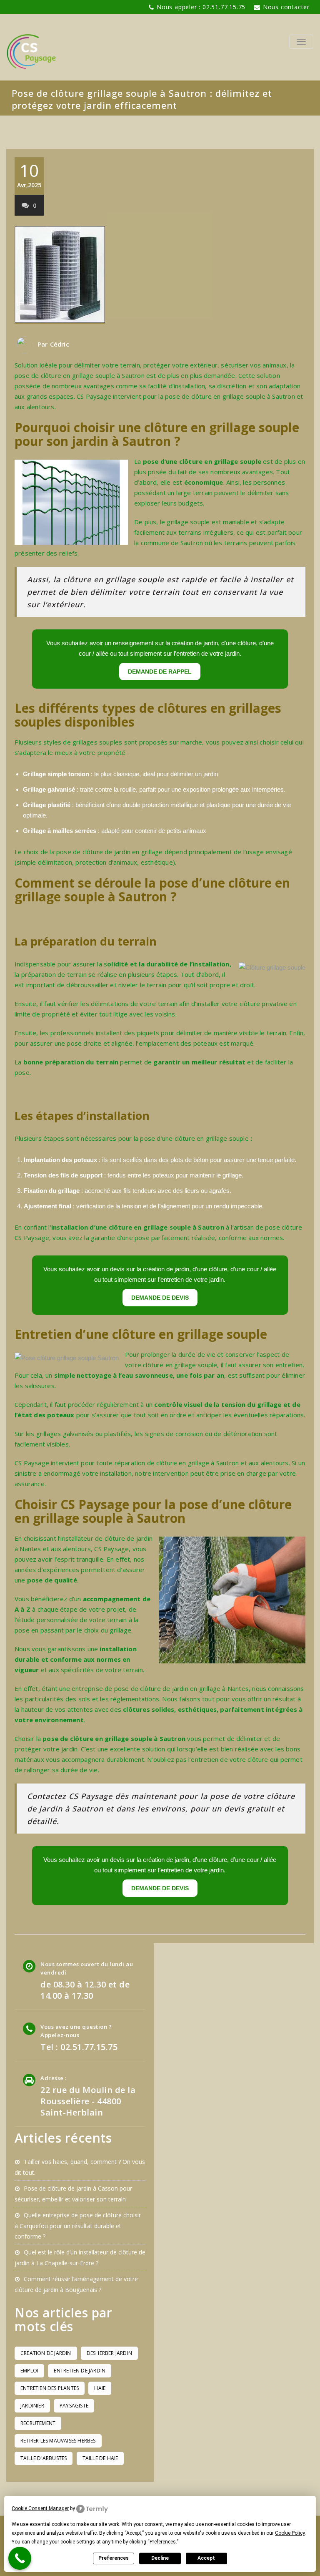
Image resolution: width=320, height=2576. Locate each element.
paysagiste (74, 2406)
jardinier (32, 2406)
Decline (160, 2558)
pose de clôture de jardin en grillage (109, 852)
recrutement (38, 2423)
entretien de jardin (80, 2371)
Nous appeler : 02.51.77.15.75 (201, 7)
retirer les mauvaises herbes (58, 2441)
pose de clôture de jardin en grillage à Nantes (181, 1688)
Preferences (114, 2558)
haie (100, 2388)
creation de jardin (46, 2353)
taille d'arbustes (44, 2458)
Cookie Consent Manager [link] (40, 2508)
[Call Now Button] (20, 2558)
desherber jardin (109, 2353)
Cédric (60, 344)
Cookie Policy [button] (290, 2533)
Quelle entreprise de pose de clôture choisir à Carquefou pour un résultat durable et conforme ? (78, 2226)
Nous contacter (286, 7)
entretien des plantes (50, 2388)
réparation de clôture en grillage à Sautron (177, 1463)
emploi (29, 2371)
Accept (206, 2558)
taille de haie (100, 2458)
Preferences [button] (163, 2542)
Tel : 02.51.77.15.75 (79, 2047)
